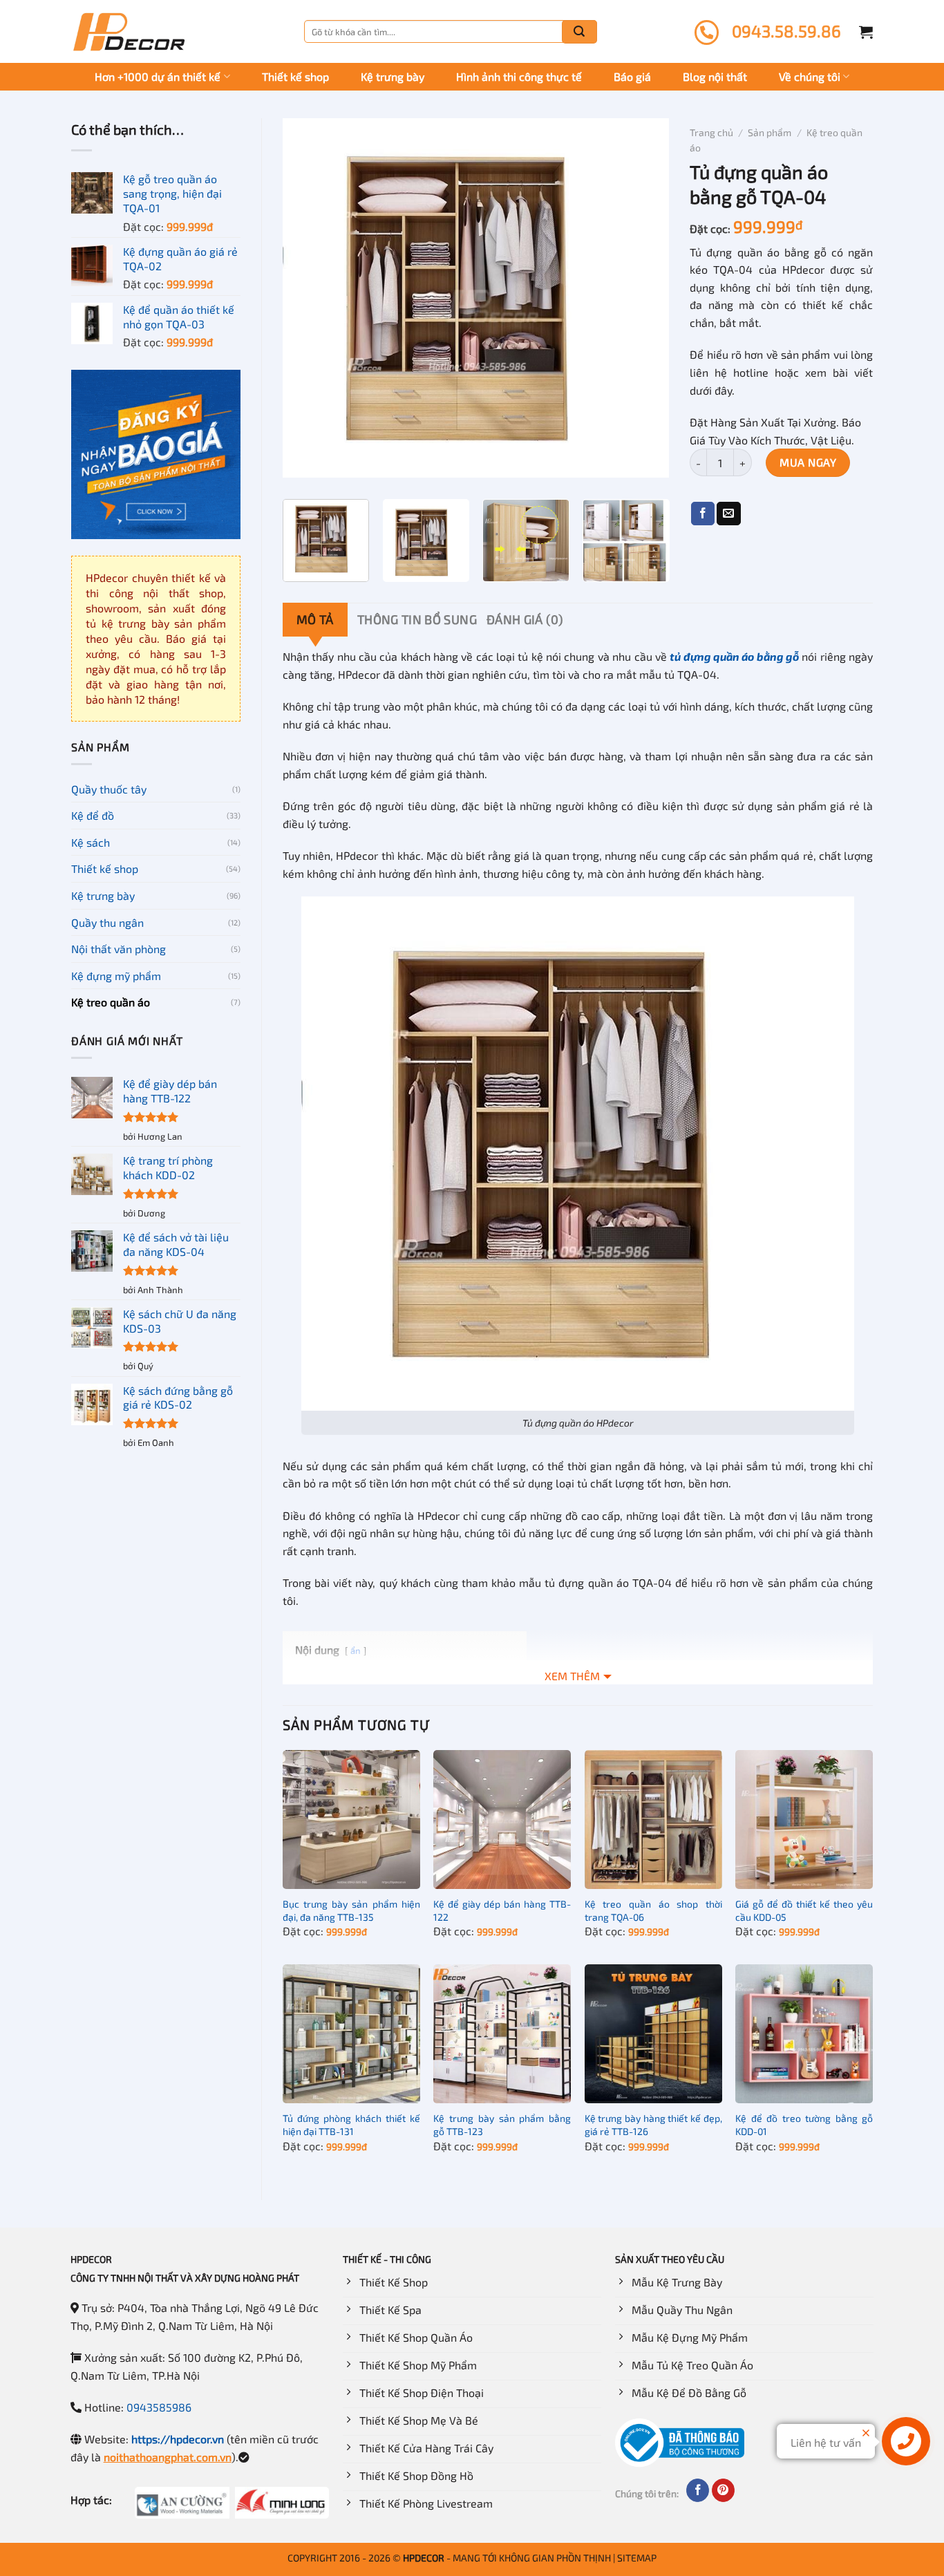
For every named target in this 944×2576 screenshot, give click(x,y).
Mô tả (315, 619)
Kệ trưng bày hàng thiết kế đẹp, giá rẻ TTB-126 (653, 2125)
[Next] (644, 298)
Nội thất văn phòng (119, 949)
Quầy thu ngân (107, 922)
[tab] (315, 620)
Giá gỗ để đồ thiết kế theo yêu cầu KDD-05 (804, 1910)
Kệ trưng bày (393, 76)
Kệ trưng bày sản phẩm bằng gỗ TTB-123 (502, 2125)
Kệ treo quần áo (111, 1002)
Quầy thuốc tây (109, 789)
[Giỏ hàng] (866, 32)
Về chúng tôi (810, 76)
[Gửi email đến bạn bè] (728, 514)
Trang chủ (711, 132)
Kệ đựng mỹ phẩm (116, 976)
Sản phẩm (770, 132)
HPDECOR (424, 2558)
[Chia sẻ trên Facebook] (703, 514)
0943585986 (159, 2407)
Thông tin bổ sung (417, 619)
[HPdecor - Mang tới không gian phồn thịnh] (129, 32)
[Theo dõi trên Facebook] (698, 2490)
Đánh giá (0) (525, 619)
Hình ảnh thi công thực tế (519, 76)
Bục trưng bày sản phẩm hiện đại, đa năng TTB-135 (351, 1910)
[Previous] (308, 298)
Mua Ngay (808, 462)
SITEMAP (637, 2558)
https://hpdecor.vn (178, 2439)
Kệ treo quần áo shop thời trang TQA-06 (653, 1910)
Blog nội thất (715, 76)
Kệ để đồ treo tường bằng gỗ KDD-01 (804, 2125)
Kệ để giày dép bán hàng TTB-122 (502, 1910)
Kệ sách (91, 842)
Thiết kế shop (295, 76)
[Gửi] (579, 32)
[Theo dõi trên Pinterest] (723, 2490)
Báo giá (632, 76)
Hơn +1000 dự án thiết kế (158, 76)
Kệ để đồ (93, 815)
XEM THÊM (572, 1676)
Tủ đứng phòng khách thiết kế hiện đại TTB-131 (351, 2125)
